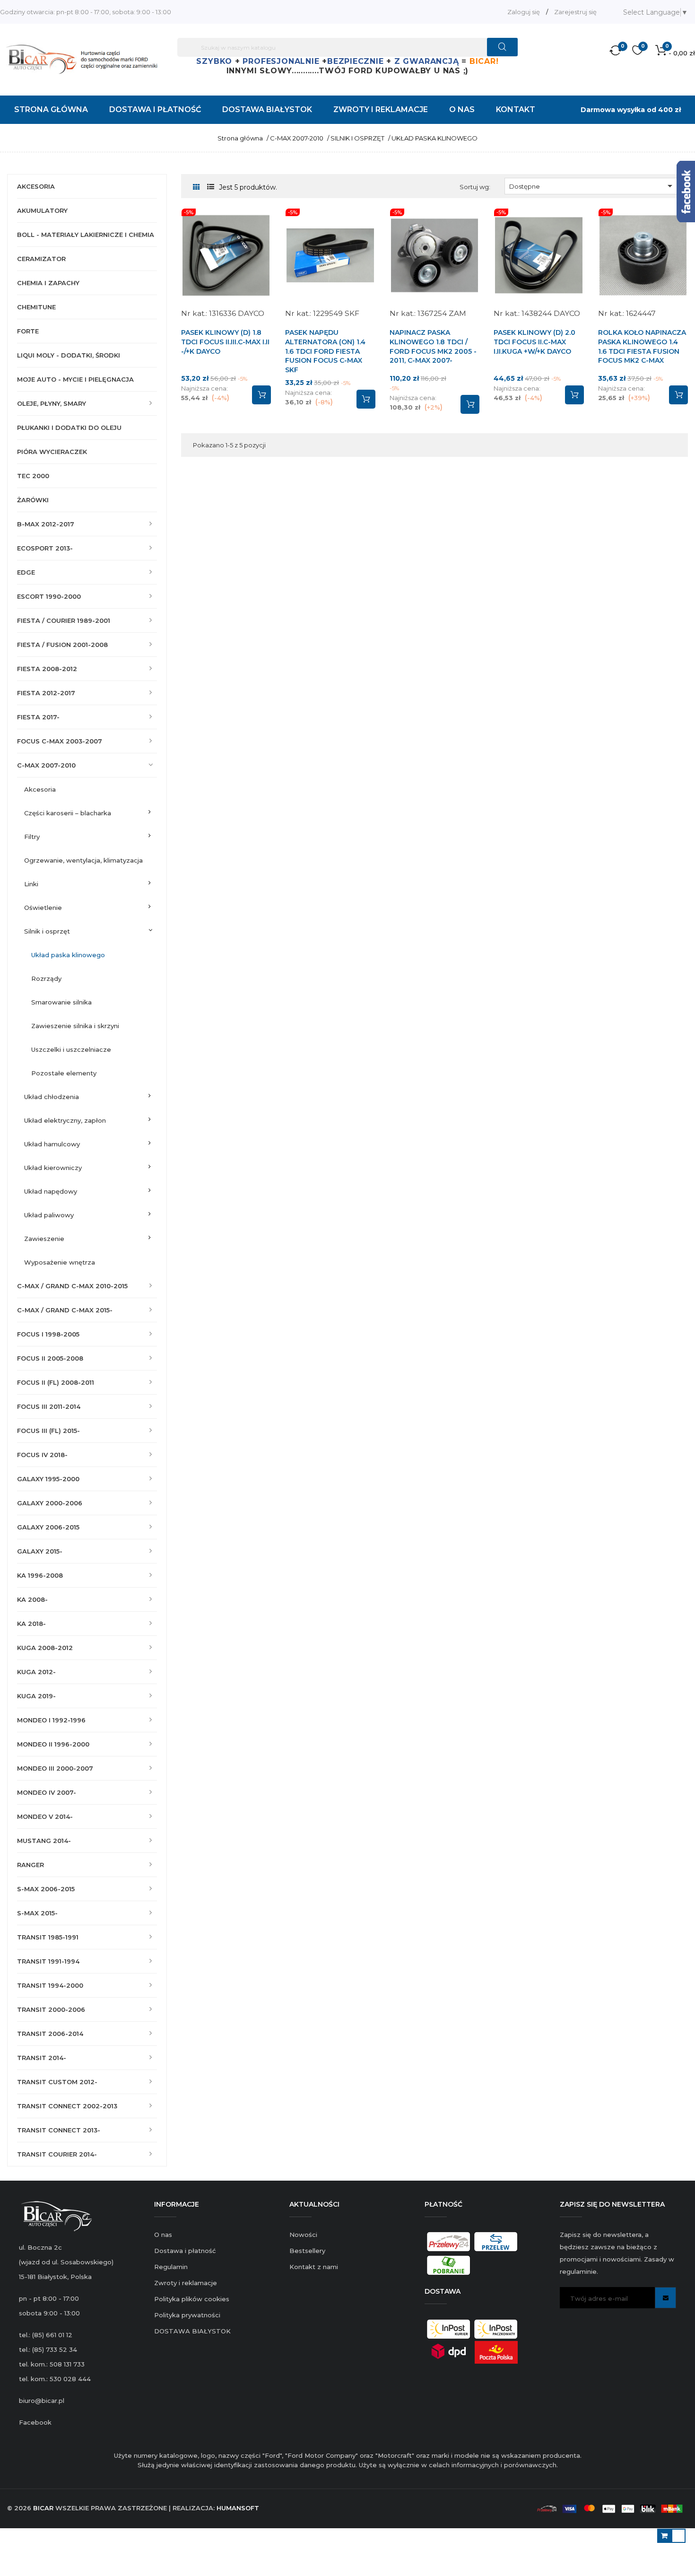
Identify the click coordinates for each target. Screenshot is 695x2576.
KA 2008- (32, 1599)
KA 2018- (31, 1624)
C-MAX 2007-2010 (46, 765)
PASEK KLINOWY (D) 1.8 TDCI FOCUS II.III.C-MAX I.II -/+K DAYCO (225, 342)
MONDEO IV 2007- (47, 1792)
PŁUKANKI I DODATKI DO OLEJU (69, 428)
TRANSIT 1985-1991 (48, 1937)
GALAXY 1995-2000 (48, 1479)
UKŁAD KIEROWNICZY (53, 1168)
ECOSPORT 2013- (45, 548)
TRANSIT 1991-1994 (48, 1961)
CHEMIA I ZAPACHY (48, 283)
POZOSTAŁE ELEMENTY (64, 1073)
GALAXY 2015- (40, 1551)
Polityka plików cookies (192, 2299)
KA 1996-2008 (40, 1575)
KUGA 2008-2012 (45, 1648)
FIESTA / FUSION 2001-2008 (62, 645)
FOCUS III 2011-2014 (49, 1406)
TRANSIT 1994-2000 (50, 1985)
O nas (163, 2235)
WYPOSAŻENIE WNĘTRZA (60, 1262)
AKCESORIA (36, 186)
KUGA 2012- (36, 1672)
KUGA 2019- (36, 1696)
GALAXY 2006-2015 (48, 1527)
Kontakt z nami (314, 2267)
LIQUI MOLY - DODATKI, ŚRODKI (69, 355)
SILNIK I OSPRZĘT (47, 931)
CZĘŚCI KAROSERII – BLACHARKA (68, 813)
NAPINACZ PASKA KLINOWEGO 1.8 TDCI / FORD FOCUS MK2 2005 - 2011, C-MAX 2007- (433, 346)
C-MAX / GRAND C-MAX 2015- (65, 1310)
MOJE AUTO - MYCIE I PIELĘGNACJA (75, 379)
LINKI (31, 884)
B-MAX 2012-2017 (46, 524)
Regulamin (171, 2267)
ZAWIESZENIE (44, 1239)
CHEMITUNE (36, 307)
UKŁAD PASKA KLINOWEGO (68, 955)
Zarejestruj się (575, 12)
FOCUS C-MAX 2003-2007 (60, 741)
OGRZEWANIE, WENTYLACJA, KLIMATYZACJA (83, 860)
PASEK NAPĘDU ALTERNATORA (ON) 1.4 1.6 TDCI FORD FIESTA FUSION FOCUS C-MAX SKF (325, 351)
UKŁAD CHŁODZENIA (52, 1097)
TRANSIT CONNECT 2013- (59, 2130)
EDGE (26, 572)
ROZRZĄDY (46, 978)
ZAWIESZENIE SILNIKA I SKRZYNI (75, 1026)
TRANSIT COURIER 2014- (57, 2154)
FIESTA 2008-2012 (47, 669)
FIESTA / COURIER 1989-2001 (64, 620)
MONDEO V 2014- (45, 1816)
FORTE (28, 331)
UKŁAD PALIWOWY (49, 1215)
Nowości (303, 2235)
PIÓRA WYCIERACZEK (52, 452)
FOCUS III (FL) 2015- (48, 1431)
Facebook (35, 2422)
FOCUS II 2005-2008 (50, 1358)
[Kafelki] (196, 188)
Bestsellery (307, 2251)
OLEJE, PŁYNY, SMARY (52, 403)
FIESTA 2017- (38, 717)
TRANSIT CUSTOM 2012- (57, 2082)
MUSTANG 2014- (44, 1841)
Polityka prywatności (187, 2315)
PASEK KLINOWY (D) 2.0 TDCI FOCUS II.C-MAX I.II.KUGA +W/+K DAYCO (534, 342)
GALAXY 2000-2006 (50, 1503)
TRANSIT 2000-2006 (51, 2009)
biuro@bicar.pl (42, 2401)
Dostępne (592, 186)
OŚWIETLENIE (43, 908)
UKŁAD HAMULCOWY (52, 1144)
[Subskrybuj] (665, 2298)
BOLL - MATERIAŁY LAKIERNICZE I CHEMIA (86, 235)
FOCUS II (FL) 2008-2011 (56, 1382)
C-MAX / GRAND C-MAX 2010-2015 (72, 1286)
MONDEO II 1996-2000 (53, 1744)
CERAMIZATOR (41, 259)
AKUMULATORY (42, 210)
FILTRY (32, 837)
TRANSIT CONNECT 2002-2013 (67, 2106)
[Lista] (211, 187)
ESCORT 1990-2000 (49, 596)
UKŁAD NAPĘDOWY (51, 1191)
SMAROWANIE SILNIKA (61, 1002)
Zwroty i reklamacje (186, 2283)
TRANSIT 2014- (42, 2058)
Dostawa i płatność (185, 2251)
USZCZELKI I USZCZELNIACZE (71, 1049)
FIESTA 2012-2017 (46, 693)
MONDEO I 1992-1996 (51, 1720)
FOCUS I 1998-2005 (48, 1334)
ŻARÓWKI (33, 500)
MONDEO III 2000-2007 (55, 1768)
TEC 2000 (33, 476)
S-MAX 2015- (37, 1913)
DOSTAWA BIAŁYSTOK (192, 2331)
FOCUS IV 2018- (42, 1455)
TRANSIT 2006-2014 (50, 2034)
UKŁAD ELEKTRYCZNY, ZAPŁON (65, 1120)
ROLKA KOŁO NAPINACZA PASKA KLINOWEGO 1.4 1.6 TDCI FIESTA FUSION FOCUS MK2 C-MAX (642, 346)
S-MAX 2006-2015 (46, 1889)
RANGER (30, 1865)
